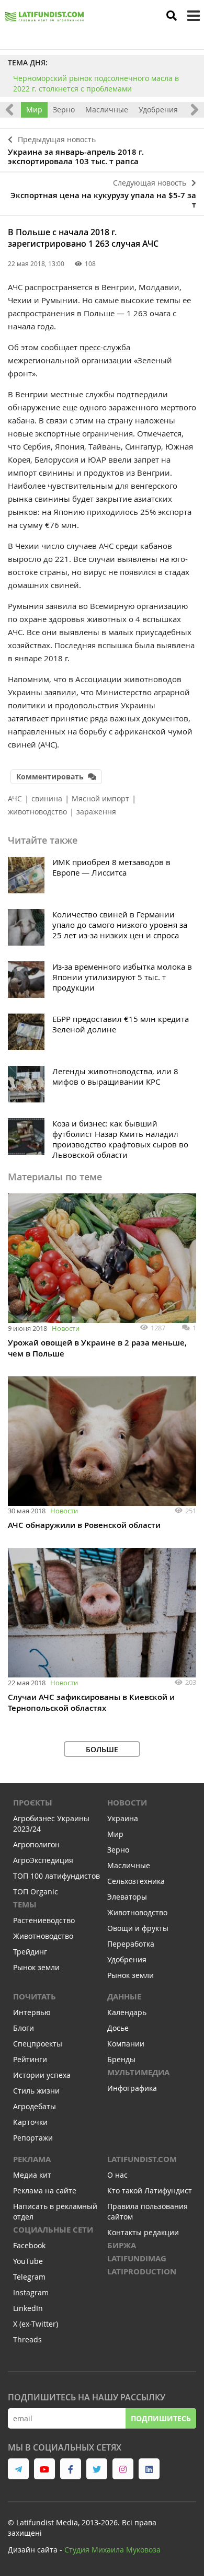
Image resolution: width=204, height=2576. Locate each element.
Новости (66, 1328)
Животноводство (43, 1936)
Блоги (24, 2028)
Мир (34, 110)
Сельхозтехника (136, 1881)
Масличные (107, 110)
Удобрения (158, 110)
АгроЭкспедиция (43, 1860)
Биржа (122, 2245)
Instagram (31, 2292)
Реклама (32, 2159)
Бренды (121, 2059)
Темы (25, 1905)
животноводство (37, 812)
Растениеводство (44, 1920)
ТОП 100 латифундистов (56, 1876)
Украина (123, 1818)
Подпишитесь (161, 2418)
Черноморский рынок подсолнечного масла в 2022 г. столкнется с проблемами (96, 83)
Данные (124, 1997)
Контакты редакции (143, 2232)
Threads (27, 2339)
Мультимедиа (138, 2072)
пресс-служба (105, 347)
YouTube (28, 2261)
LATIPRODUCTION (142, 2272)
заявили (60, 692)
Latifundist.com (142, 2159)
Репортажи (33, 2138)
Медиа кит (32, 2175)
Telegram (29, 2277)
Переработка (131, 1944)
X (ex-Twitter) (36, 2324)
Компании (126, 2044)
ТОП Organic (36, 1891)
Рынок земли (36, 1967)
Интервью (32, 2012)
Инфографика (132, 2088)
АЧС (15, 798)
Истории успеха (42, 2075)
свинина (47, 798)
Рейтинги (30, 2059)
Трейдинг (30, 1952)
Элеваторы (127, 1897)
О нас (117, 2175)
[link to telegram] (18, 2469)
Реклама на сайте (45, 2190)
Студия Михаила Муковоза (112, 2550)
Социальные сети (53, 2230)
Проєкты (33, 1803)
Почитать (35, 1997)
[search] (172, 16)
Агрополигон (36, 1844)
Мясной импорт (100, 798)
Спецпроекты (38, 2044)
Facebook (29, 2245)
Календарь (127, 2012)
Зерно (64, 110)
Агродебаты (35, 2106)
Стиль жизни (36, 2091)
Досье (118, 2028)
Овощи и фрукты (138, 1928)
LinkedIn (28, 2308)
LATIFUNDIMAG (137, 2258)
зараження (96, 812)
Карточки (30, 2122)
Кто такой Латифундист (150, 2190)
